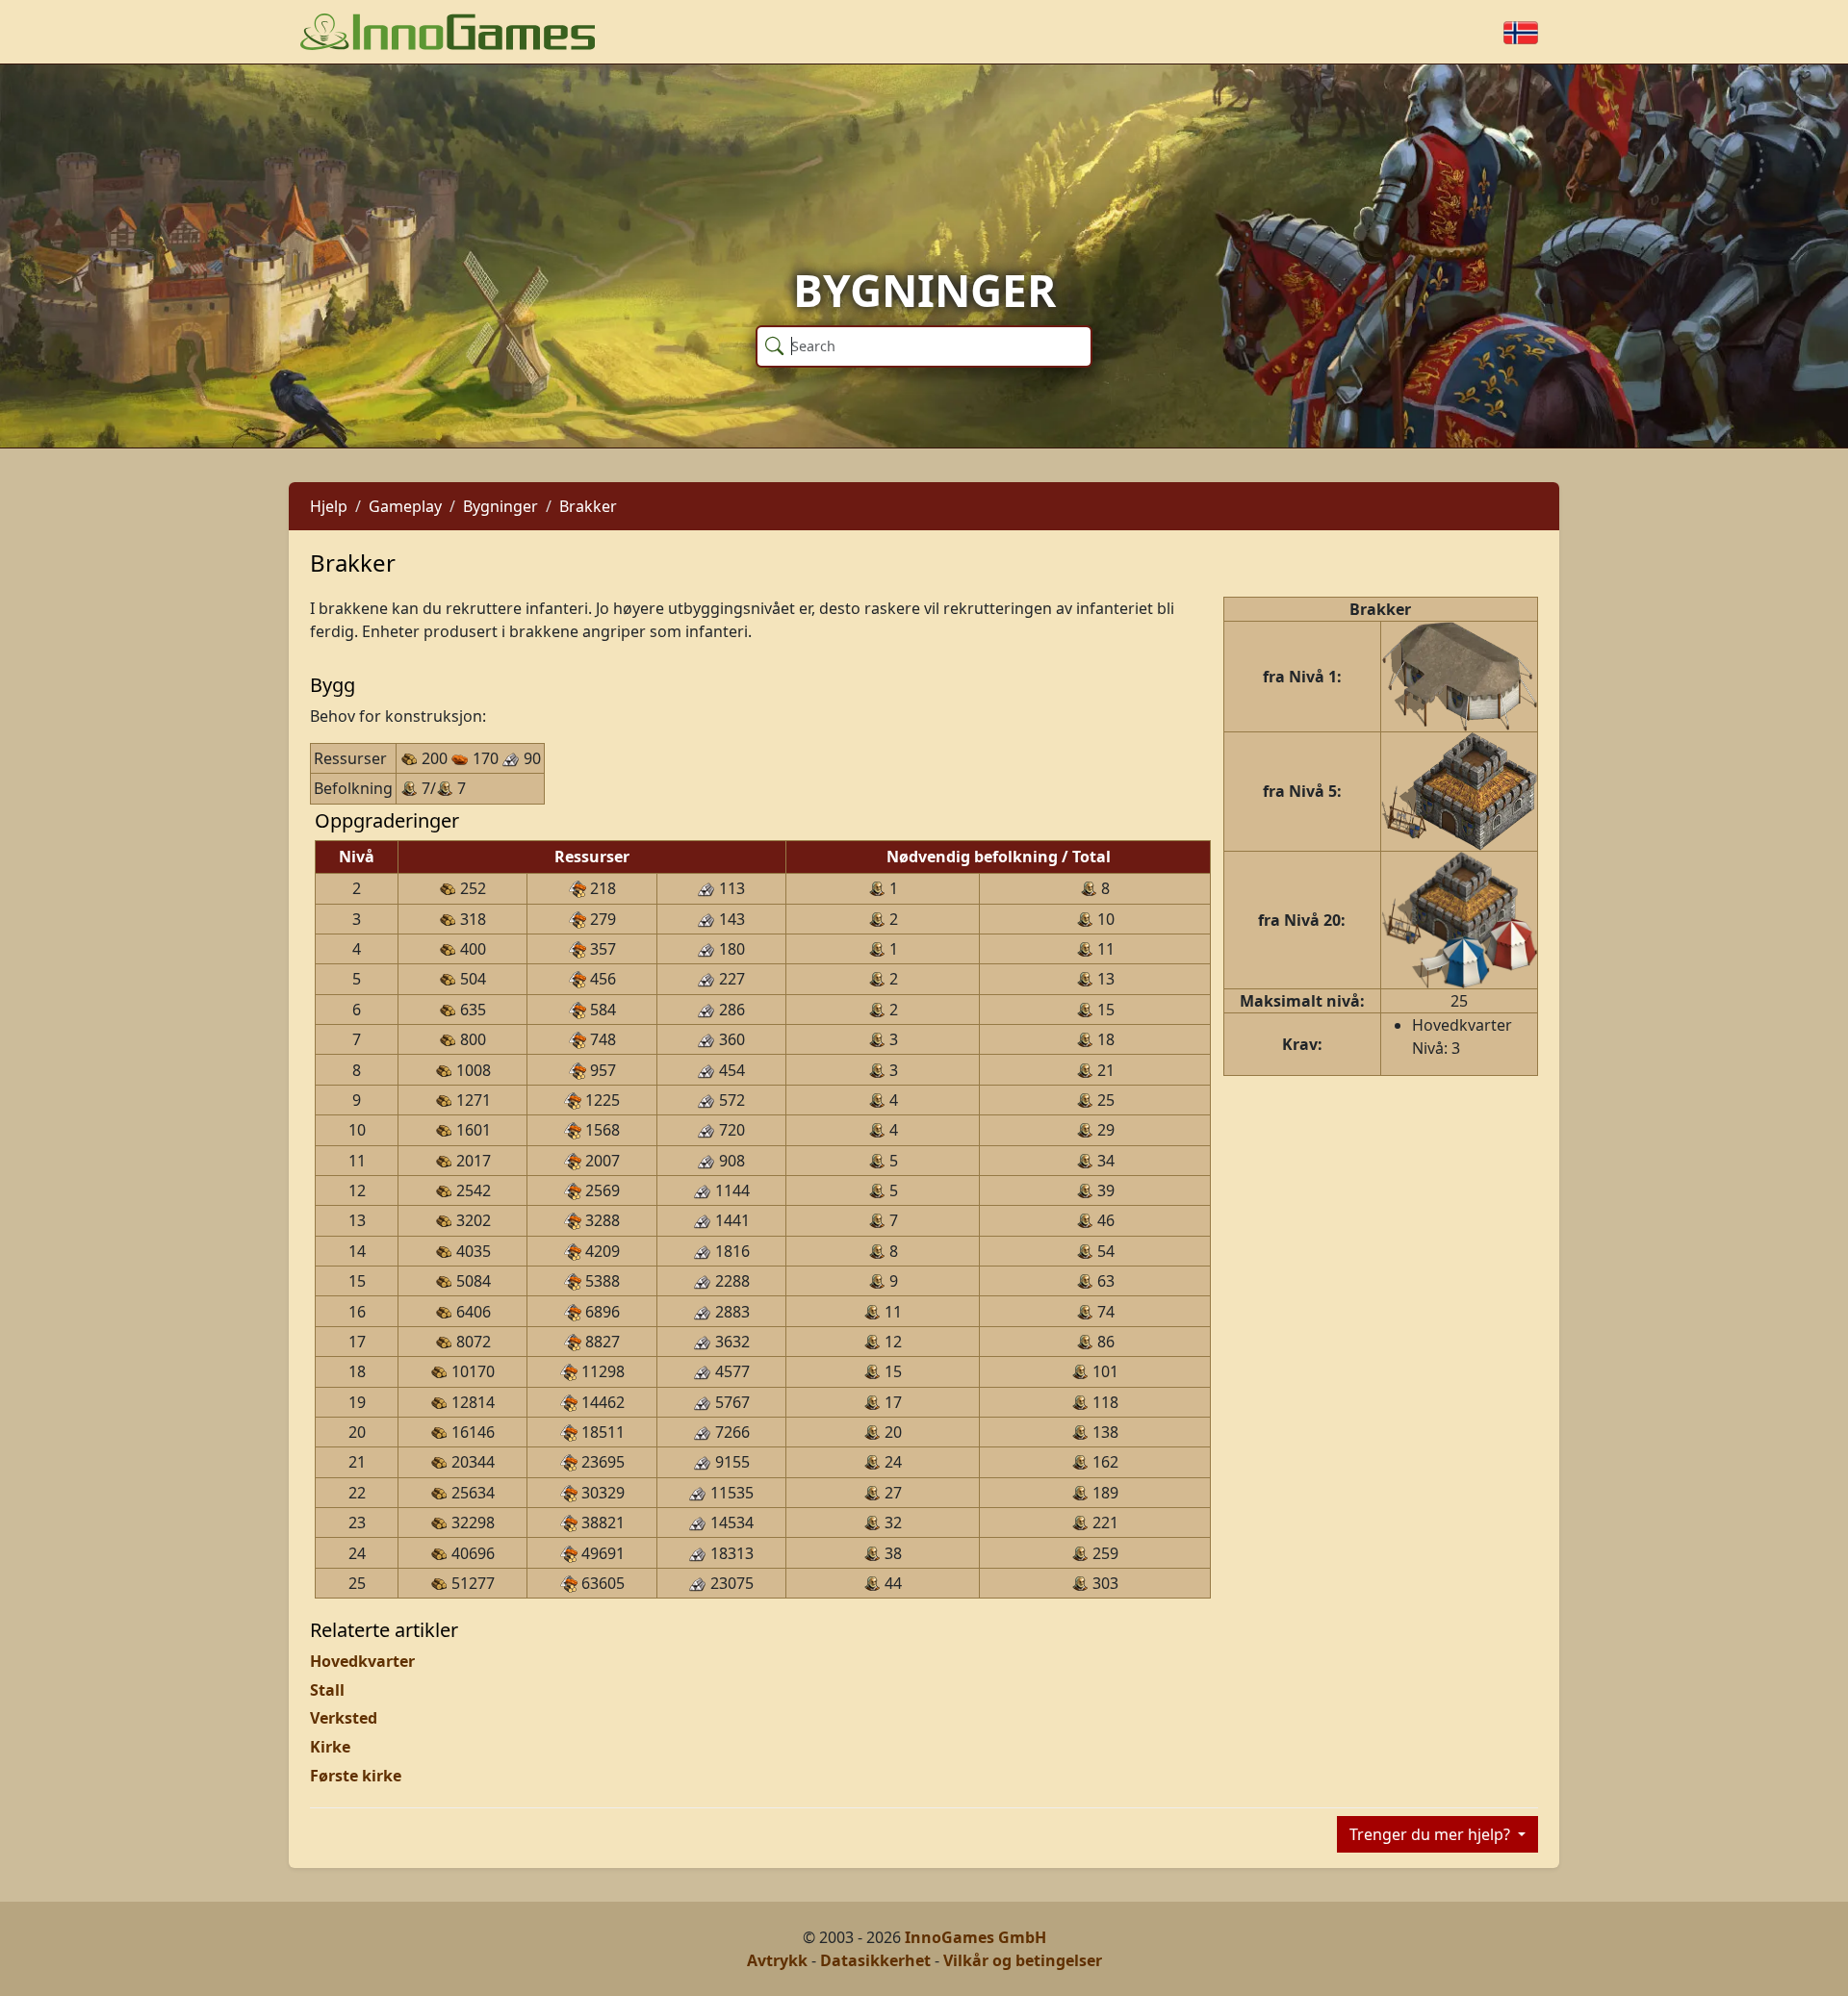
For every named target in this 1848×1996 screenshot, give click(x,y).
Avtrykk (777, 1960)
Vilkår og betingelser (1023, 1960)
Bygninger (500, 506)
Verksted (344, 1718)
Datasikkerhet (875, 1960)
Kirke (330, 1747)
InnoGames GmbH (975, 1937)
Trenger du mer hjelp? (1432, 1834)
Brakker (588, 506)
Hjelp (329, 506)
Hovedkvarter (362, 1661)
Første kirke (356, 1776)
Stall (327, 1690)
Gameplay (405, 506)
